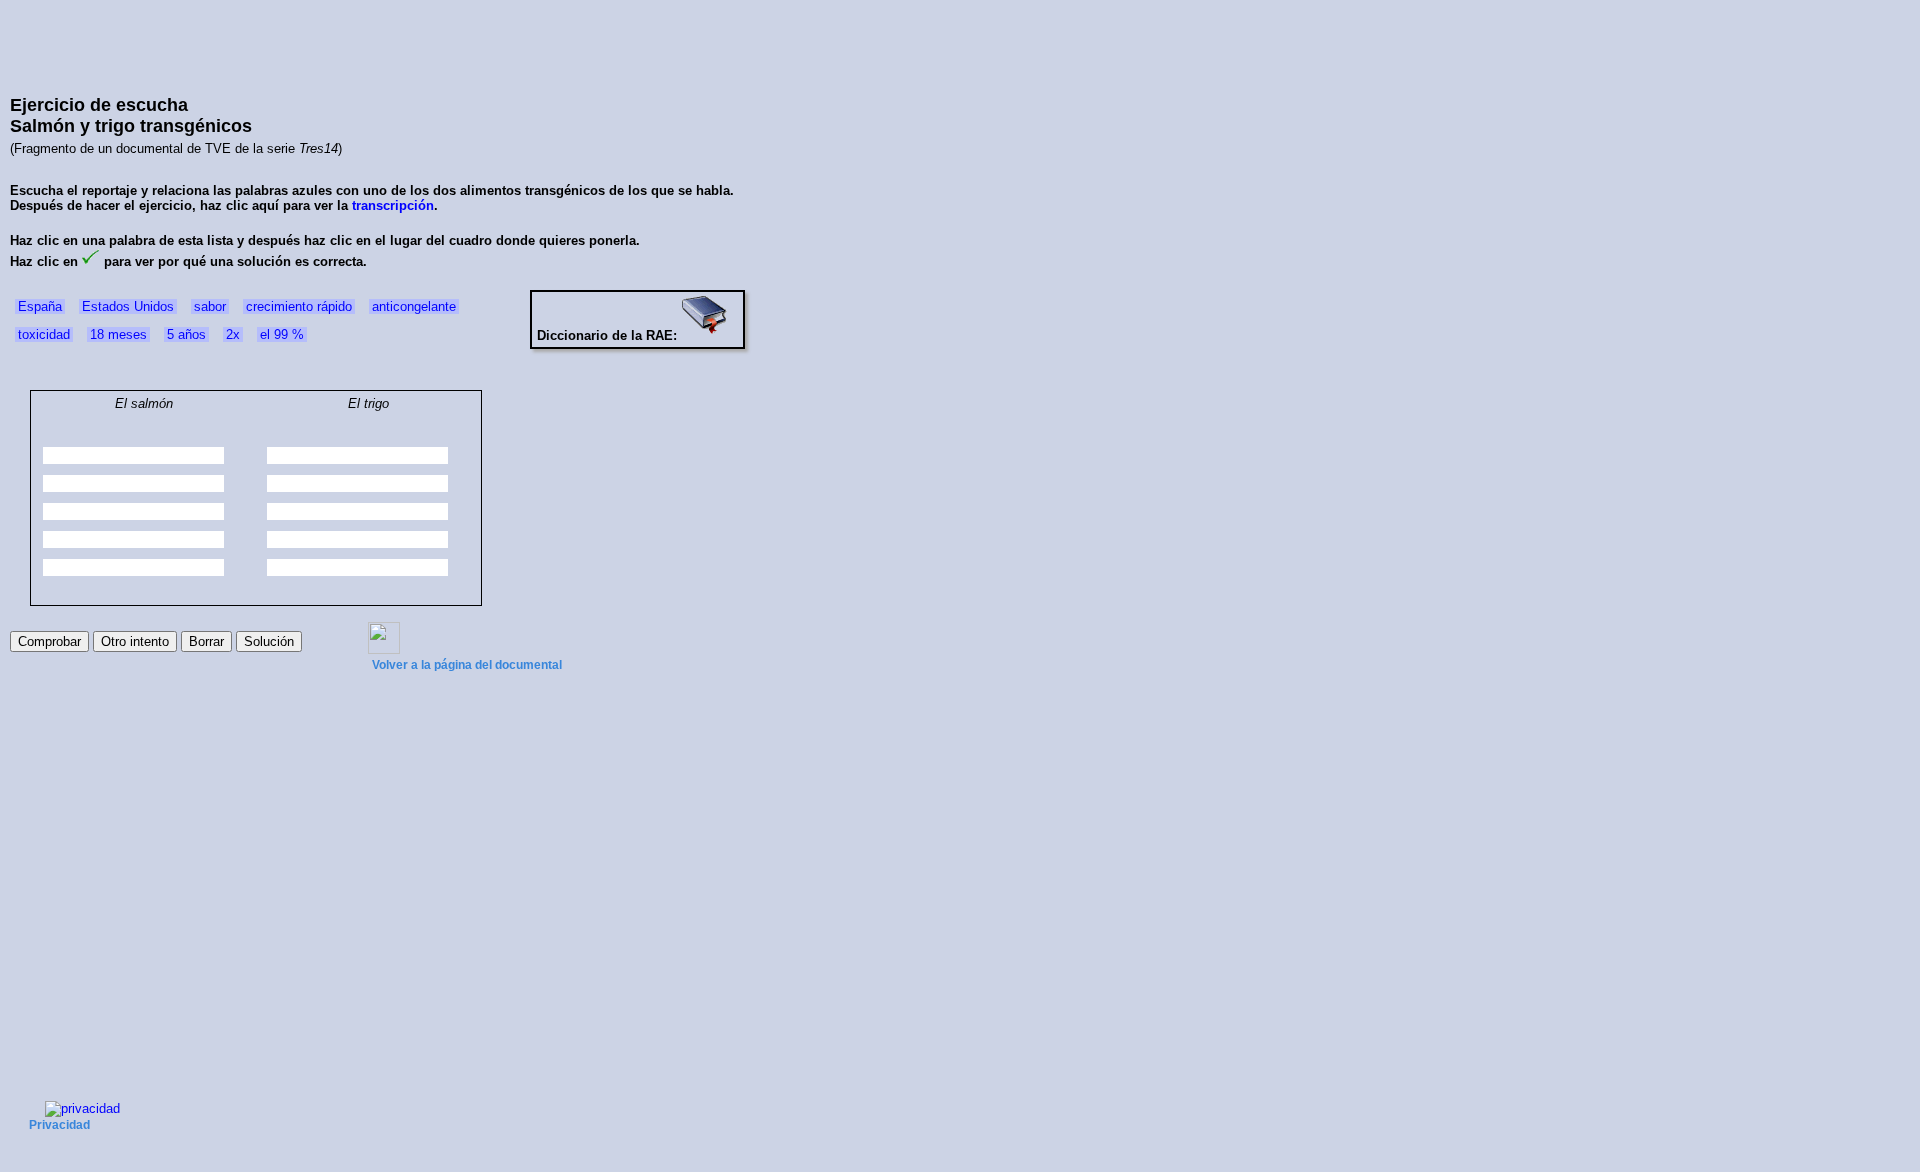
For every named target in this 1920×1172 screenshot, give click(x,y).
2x (233, 334)
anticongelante (414, 306)
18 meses (118, 334)
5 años (186, 334)
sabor (210, 306)
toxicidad (44, 334)
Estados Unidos (128, 306)
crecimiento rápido (299, 306)
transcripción (393, 205)
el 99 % (282, 334)
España (40, 306)
